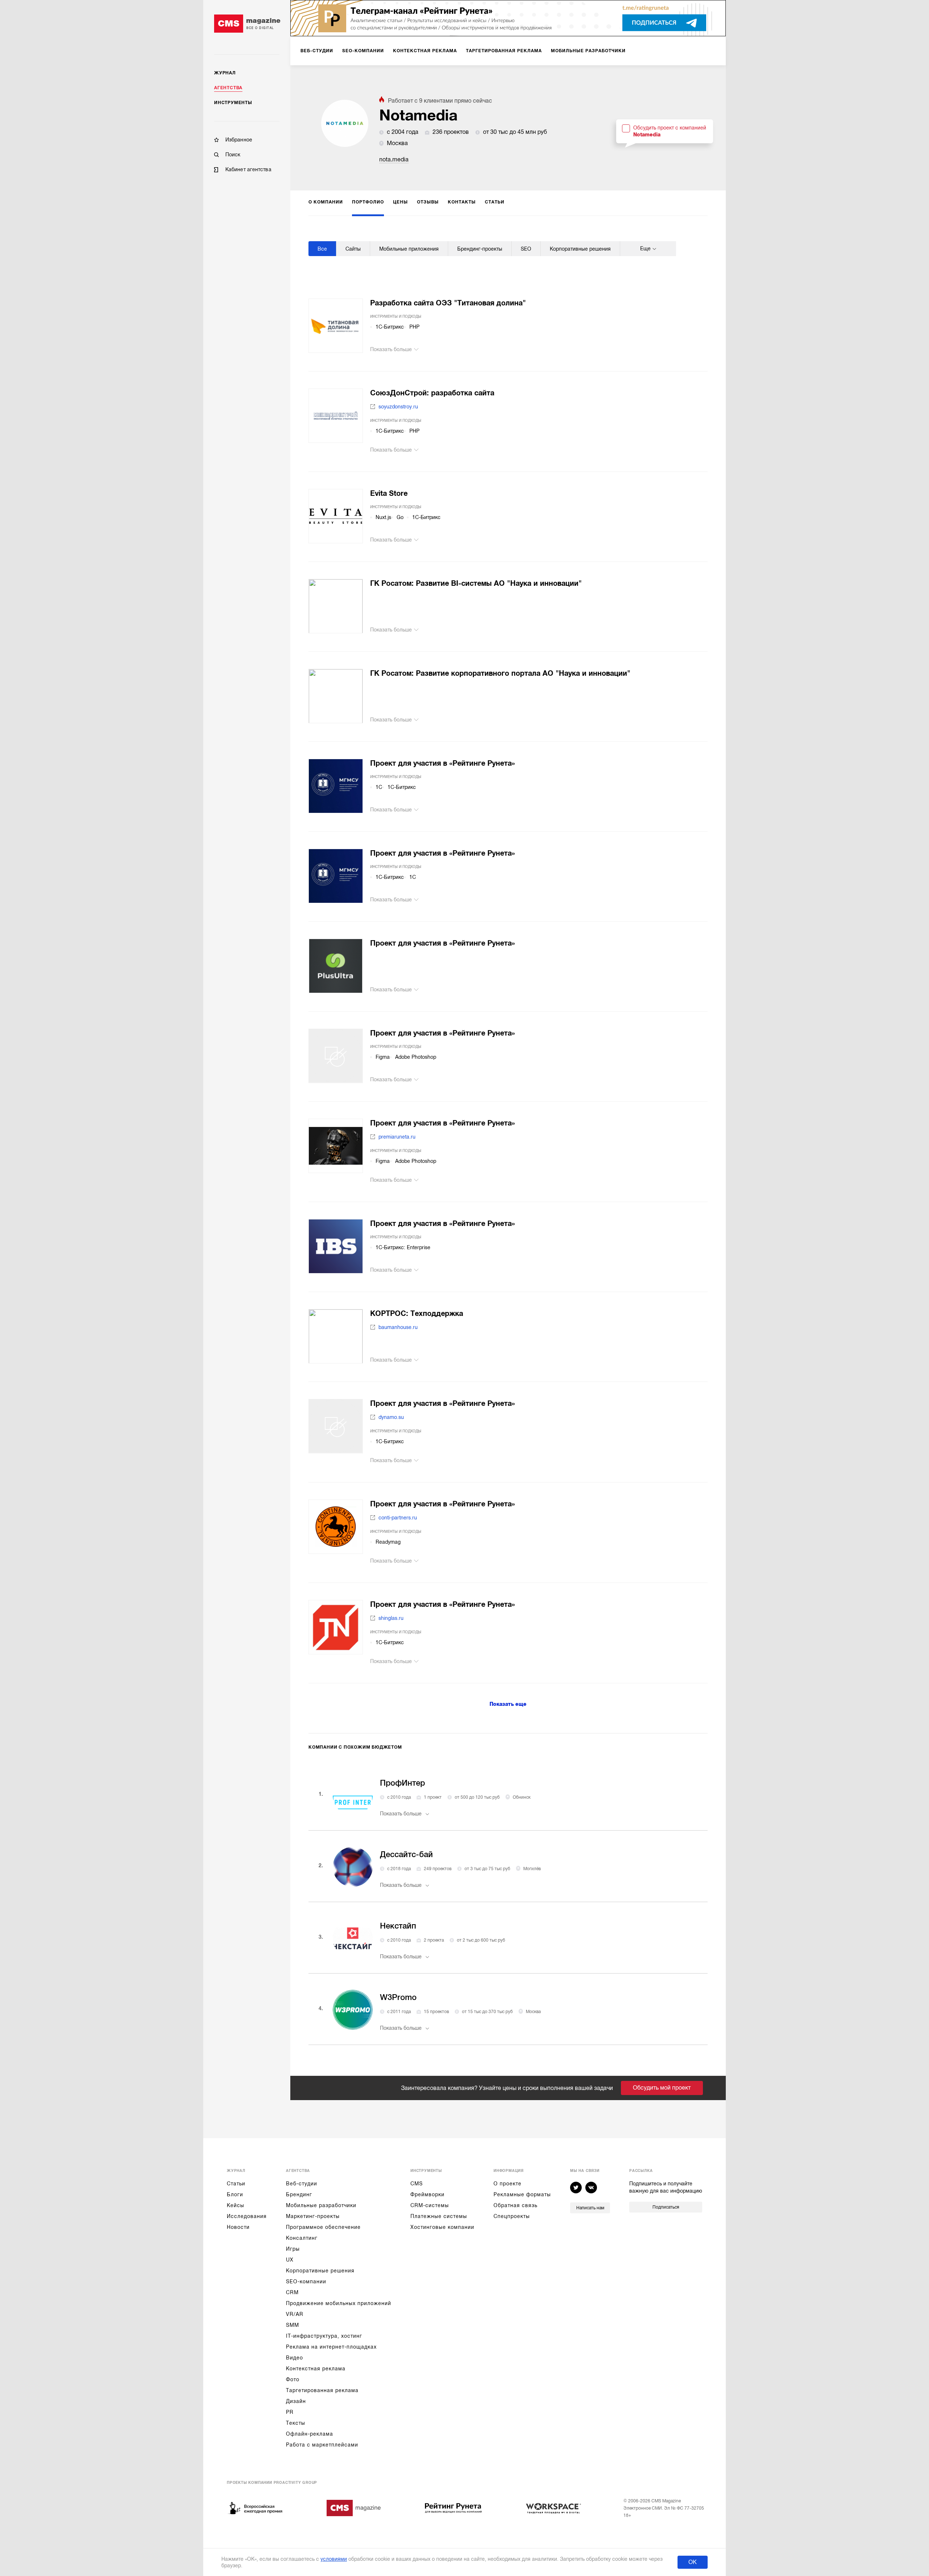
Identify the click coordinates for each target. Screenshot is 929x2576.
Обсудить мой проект (662, 2088)
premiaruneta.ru (397, 1137)
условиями (334, 2559)
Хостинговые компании (442, 2227)
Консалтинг (302, 2238)
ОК (693, 2562)
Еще (645, 248)
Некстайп (398, 1926)
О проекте (508, 2184)
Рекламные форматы (522, 2194)
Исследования (247, 2216)
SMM (292, 2325)
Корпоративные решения (320, 2271)
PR (290, 2412)
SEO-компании (306, 2281)
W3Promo (398, 1997)
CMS (417, 2184)
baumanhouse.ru (398, 1327)
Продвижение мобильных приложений (339, 2303)
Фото (293, 2379)
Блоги (235, 2194)
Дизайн (296, 2401)
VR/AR (295, 2314)
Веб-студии (302, 2184)
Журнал (225, 73)
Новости (238, 2227)
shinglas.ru (391, 1618)
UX (290, 2260)
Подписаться (666, 2207)
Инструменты (233, 103)
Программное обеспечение (323, 2227)
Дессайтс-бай (406, 1854)
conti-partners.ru (398, 1518)
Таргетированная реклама (322, 2390)
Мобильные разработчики (321, 2205)
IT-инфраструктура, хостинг (324, 2336)
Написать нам (590, 2208)
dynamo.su (391, 1417)
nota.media (394, 160)
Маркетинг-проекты (313, 2216)
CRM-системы (430, 2205)
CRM (292, 2292)
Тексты (296, 2423)
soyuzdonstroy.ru (398, 407)
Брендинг (299, 2194)
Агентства (228, 88)
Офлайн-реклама (310, 2434)
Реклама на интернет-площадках (331, 2347)
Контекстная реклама (316, 2369)
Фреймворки (427, 2194)
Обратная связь (515, 2205)
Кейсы (236, 2205)
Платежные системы (439, 2216)
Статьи (236, 2184)
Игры (293, 2249)
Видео (294, 2358)
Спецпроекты (512, 2216)
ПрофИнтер (402, 1783)
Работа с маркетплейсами (322, 2445)
